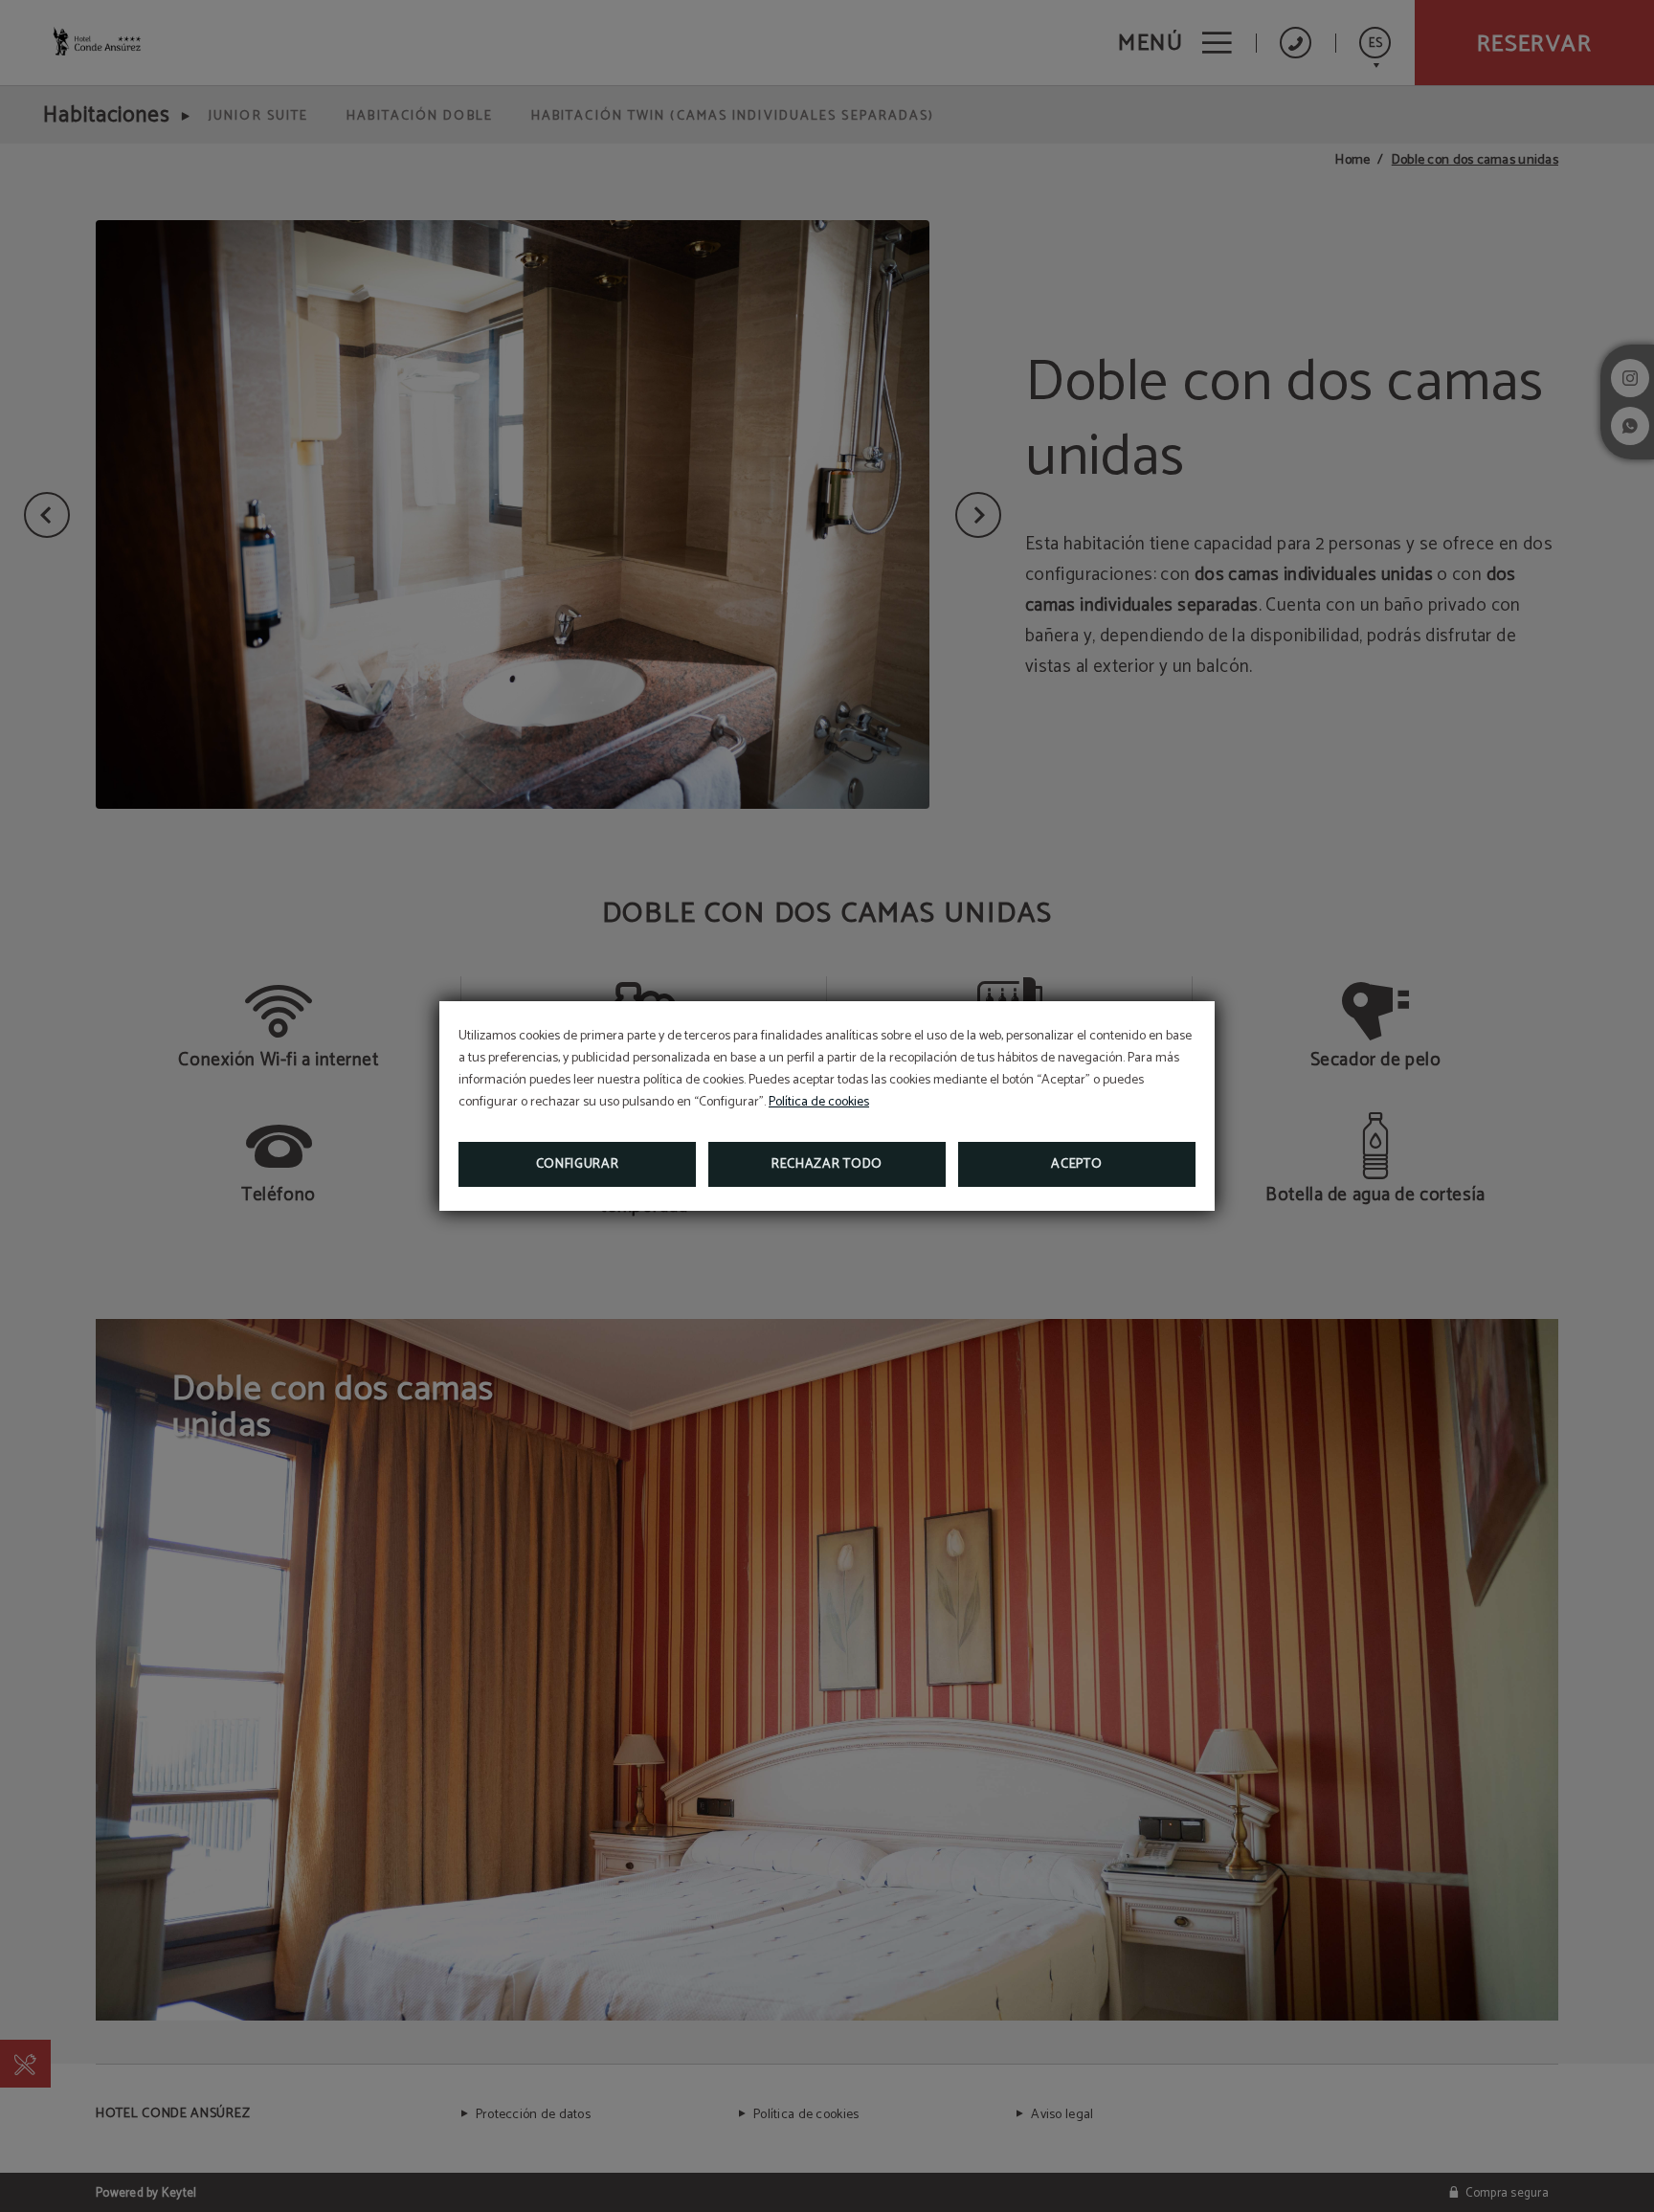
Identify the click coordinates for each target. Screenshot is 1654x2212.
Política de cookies (819, 1102)
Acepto (1076, 1164)
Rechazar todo (827, 1164)
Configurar (578, 1164)
